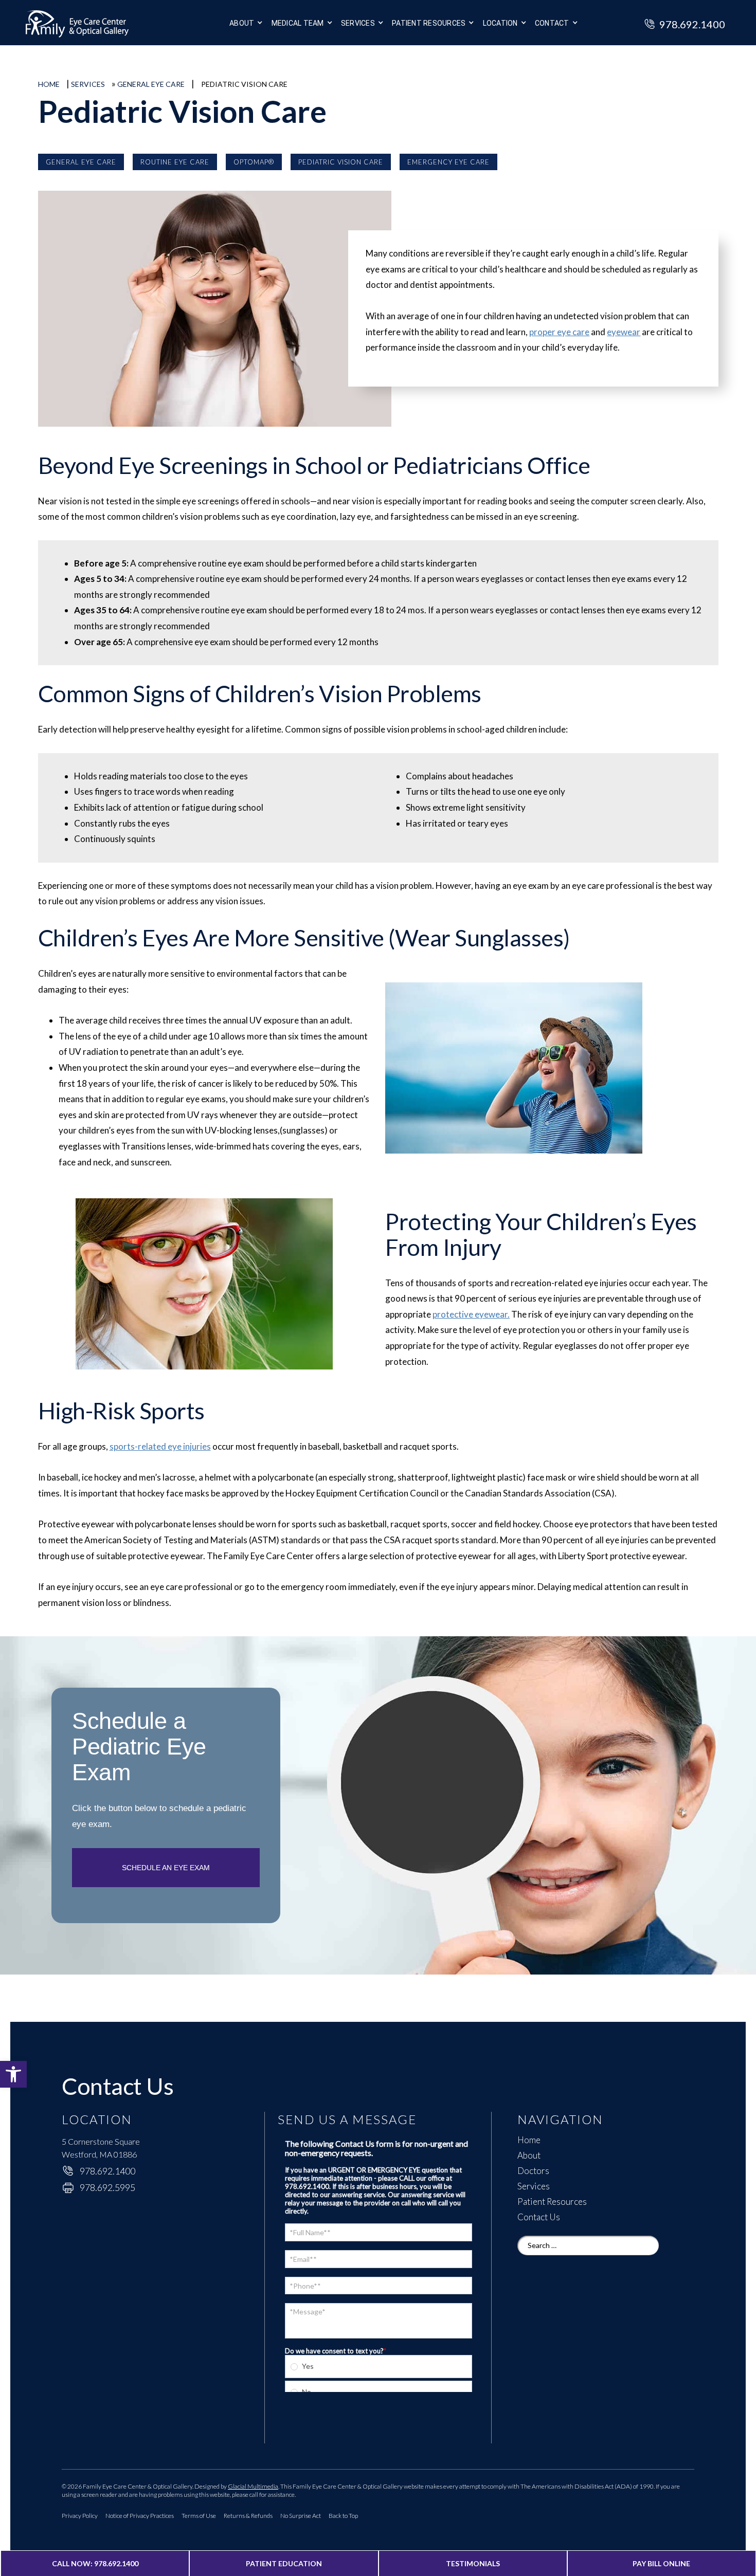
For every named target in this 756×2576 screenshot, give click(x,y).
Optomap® (254, 162)
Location (500, 23)
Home (49, 84)
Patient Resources (552, 2202)
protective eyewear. (471, 1314)
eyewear (624, 332)
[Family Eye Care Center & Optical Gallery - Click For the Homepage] (98, 25)
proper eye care (559, 332)
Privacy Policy (80, 2516)
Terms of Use (199, 2516)
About (242, 23)
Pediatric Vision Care (341, 162)
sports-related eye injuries (160, 1446)
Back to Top (343, 2516)
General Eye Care (151, 84)
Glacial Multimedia (253, 2486)
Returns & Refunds (248, 2516)
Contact (552, 23)
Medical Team (298, 23)
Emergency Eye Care (448, 162)
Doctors (533, 2171)
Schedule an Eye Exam (166, 1868)
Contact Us (539, 2217)
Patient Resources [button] (429, 23)
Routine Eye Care (175, 162)
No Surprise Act (301, 2516)
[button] (13, 2074)
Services (358, 23)
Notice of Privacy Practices (140, 2516)
